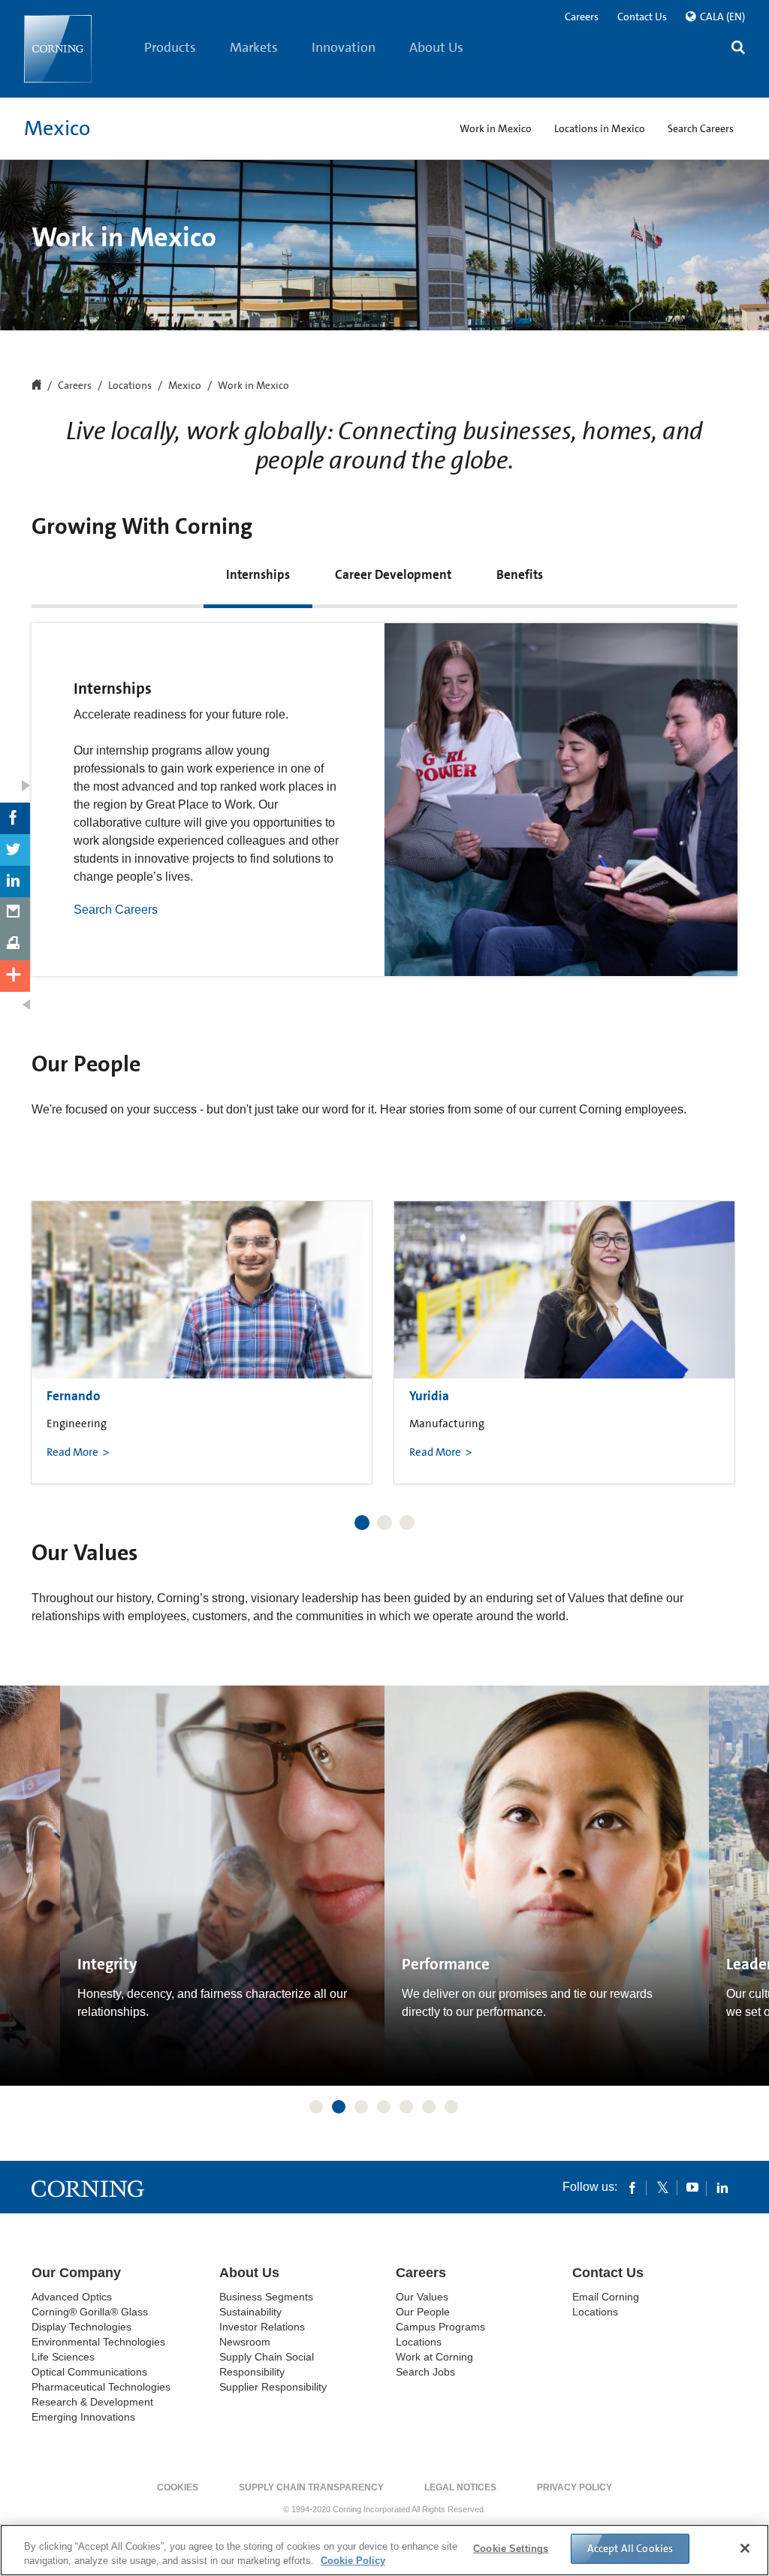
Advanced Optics (72, 2297)
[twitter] (662, 2187)
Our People (423, 2312)
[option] (202, 1342)
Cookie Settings (511, 2549)
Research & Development (92, 2402)
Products (170, 47)
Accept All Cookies (630, 2548)
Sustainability (250, 2312)
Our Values (422, 2297)
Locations (130, 386)
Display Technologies (81, 2327)
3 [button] (407, 1523)
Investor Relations (262, 2327)
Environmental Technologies (98, 2342)
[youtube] (692, 2187)
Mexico (57, 128)
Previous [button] (50, 1328)
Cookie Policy (353, 2561)
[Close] (745, 2548)
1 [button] (362, 1523)
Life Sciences (63, 2357)
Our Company (76, 2273)
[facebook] (632, 2187)
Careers (582, 17)
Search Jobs (425, 2372)
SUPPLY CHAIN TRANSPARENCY (311, 2487)
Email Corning (606, 2297)
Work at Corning (434, 2357)
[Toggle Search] (738, 49)
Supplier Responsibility (273, 2387)
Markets (254, 47)
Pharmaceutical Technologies (101, 2387)
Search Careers (116, 910)
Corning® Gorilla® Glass (90, 2312)
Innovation (344, 47)
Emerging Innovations (83, 2417)
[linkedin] (722, 2187)
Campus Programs (440, 2327)
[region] (384, 2550)
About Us (436, 47)
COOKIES (178, 2487)
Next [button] (719, 1328)
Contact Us (642, 17)
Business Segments (266, 2297)
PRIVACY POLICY (574, 2487)
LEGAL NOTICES (460, 2487)
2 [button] (384, 1523)
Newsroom (245, 2342)
